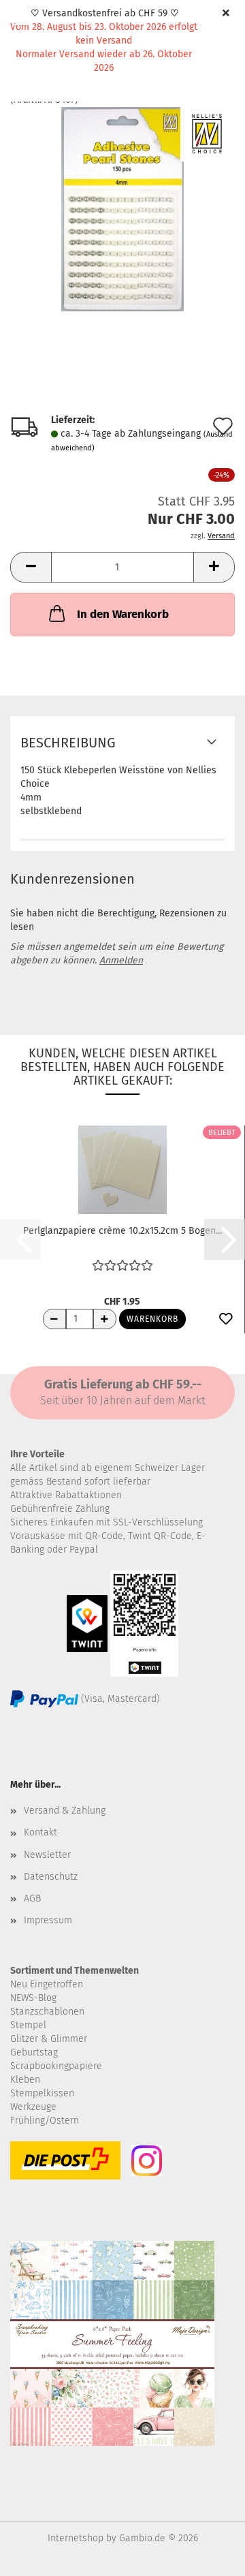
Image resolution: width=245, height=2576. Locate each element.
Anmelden (121, 960)
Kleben (25, 2080)
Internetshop (76, 2538)
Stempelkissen (42, 2093)
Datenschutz (51, 1877)
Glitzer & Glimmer (49, 2039)
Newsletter (47, 1855)
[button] (31, 567)
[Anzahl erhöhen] (105, 1319)
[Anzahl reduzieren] (54, 1319)
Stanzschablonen (47, 2012)
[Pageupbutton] (208, 2556)
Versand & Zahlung (65, 1811)
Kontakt (40, 1832)
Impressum (48, 1920)
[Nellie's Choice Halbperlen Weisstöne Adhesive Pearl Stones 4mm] (122, 208)
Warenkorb (152, 1319)
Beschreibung (68, 743)
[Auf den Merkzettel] (226, 1320)
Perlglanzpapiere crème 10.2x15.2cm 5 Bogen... (122, 1231)
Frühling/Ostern (45, 2121)
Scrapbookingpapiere (56, 2066)
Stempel (28, 2025)
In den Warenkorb (123, 614)
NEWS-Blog (33, 1998)
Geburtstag (34, 2052)
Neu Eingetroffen (47, 1984)
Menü (20, 20)
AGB (32, 1898)
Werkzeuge (33, 2107)
